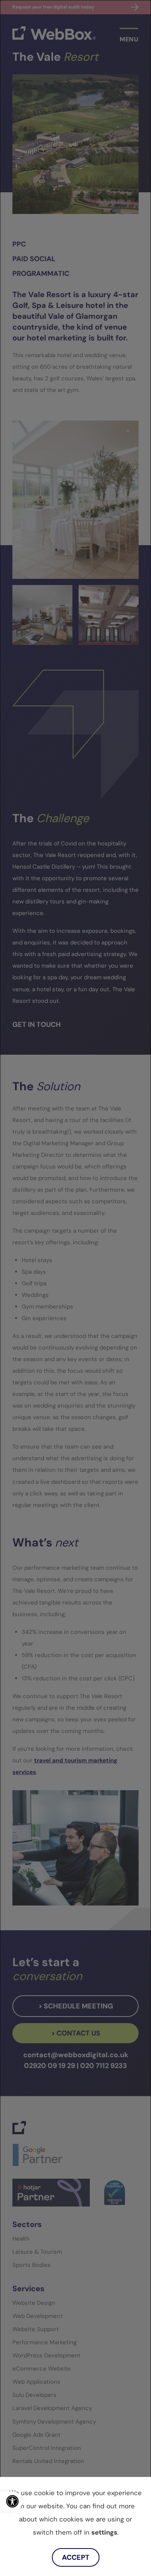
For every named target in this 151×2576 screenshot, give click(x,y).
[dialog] (75, 1288)
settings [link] (104, 2532)
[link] (11, 2501)
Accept (76, 2557)
